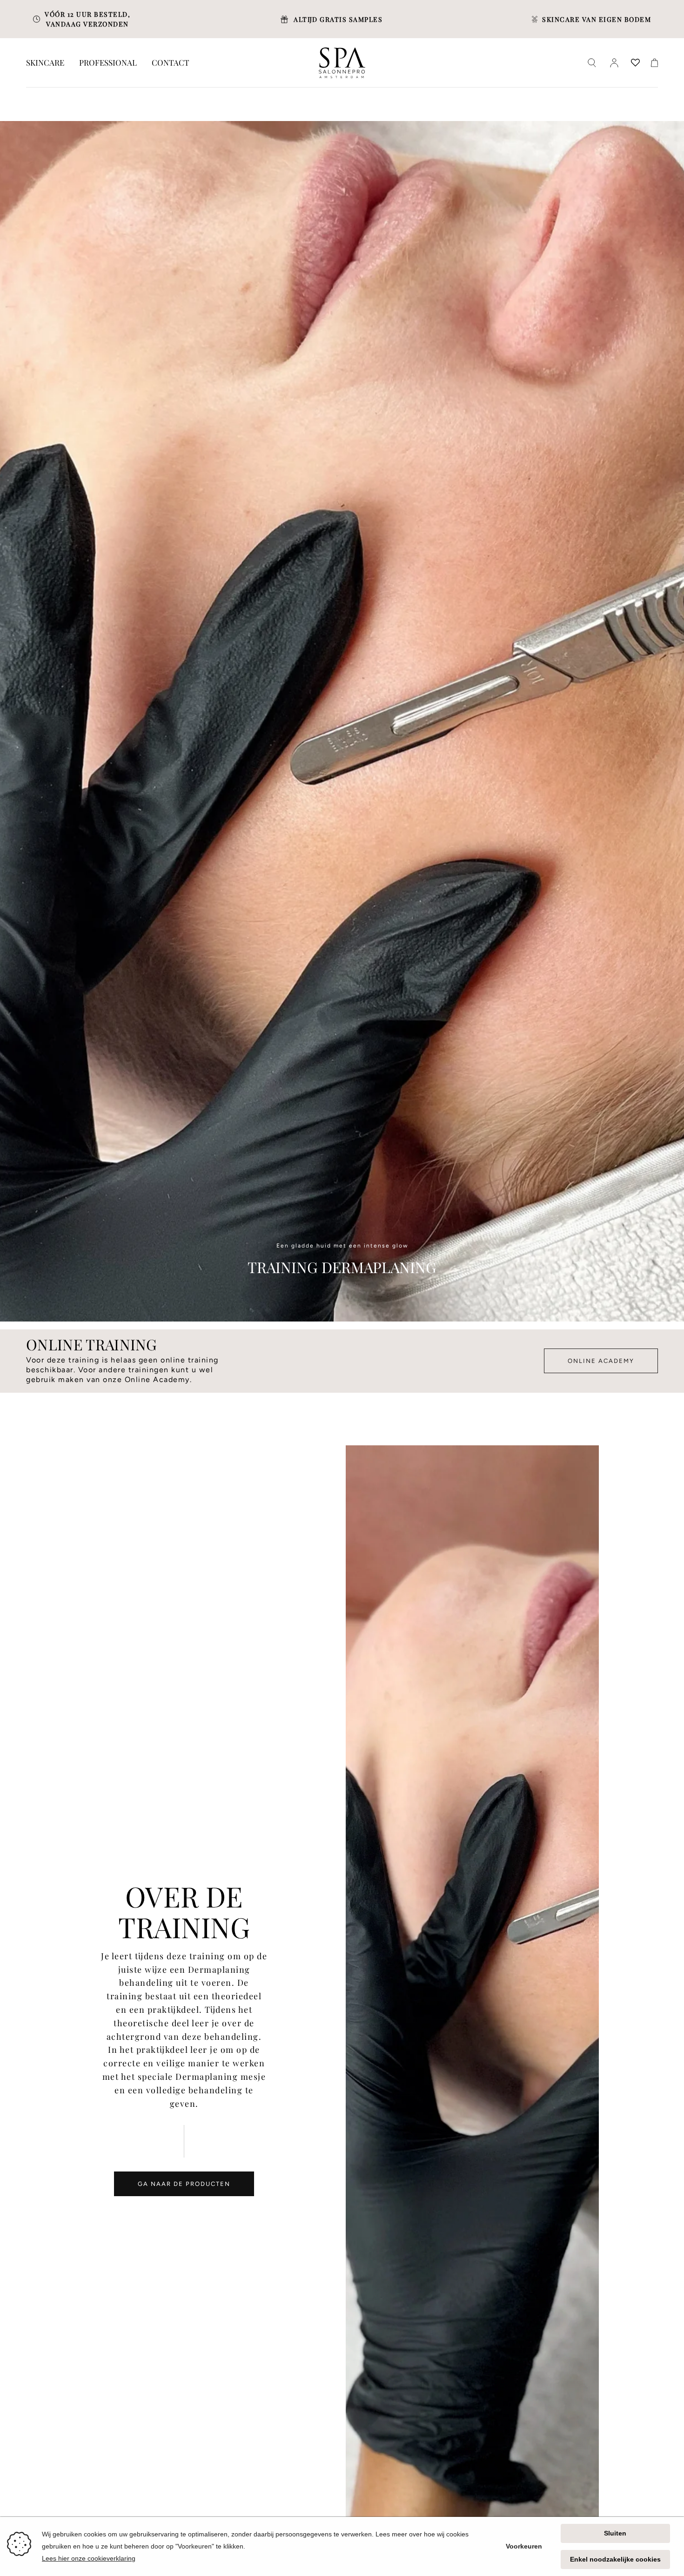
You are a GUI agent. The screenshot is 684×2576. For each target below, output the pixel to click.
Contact (171, 63)
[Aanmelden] (614, 63)
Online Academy (601, 1361)
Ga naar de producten (184, 2184)
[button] (592, 63)
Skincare (45, 63)
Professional (108, 63)
